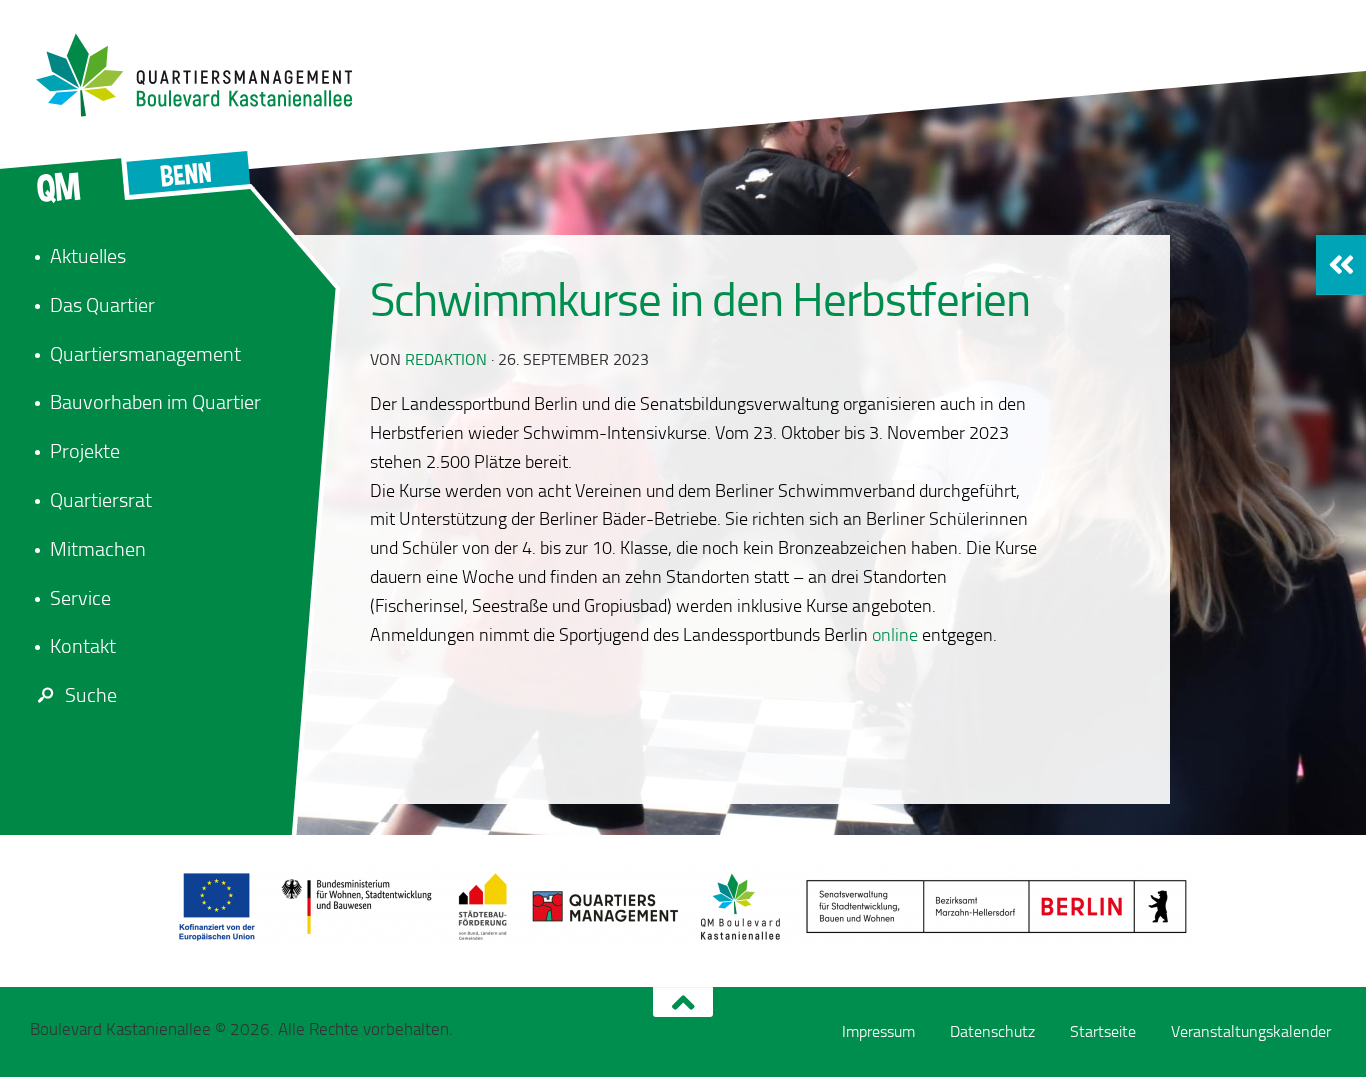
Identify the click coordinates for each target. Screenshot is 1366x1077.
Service (80, 598)
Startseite (1103, 1031)
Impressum (878, 1031)
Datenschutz (992, 1031)
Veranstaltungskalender (1251, 1031)
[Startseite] (205, 75)
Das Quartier (102, 305)
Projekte (85, 451)
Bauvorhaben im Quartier (155, 402)
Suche (91, 695)
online (895, 635)
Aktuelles (88, 256)
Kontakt (83, 646)
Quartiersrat (101, 500)
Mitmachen (98, 549)
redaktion (446, 359)
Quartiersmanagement (145, 354)
